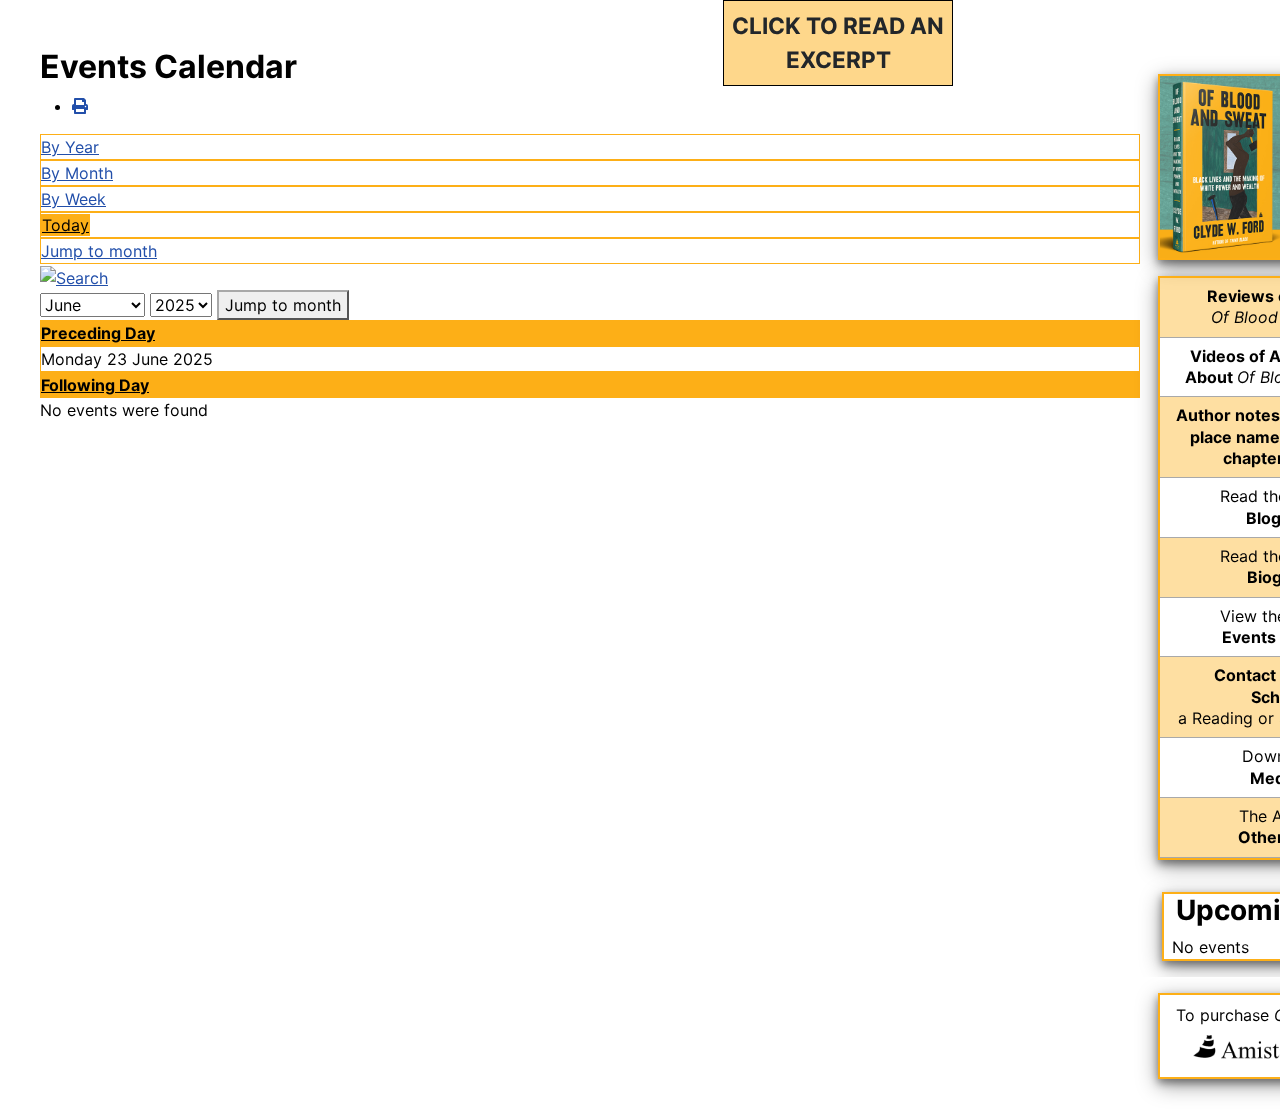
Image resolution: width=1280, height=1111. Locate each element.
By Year (70, 147)
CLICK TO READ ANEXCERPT (838, 42)
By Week (73, 199)
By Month (77, 173)
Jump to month (99, 251)
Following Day (95, 385)
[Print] (80, 106)
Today (65, 225)
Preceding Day (98, 333)
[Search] (74, 276)
